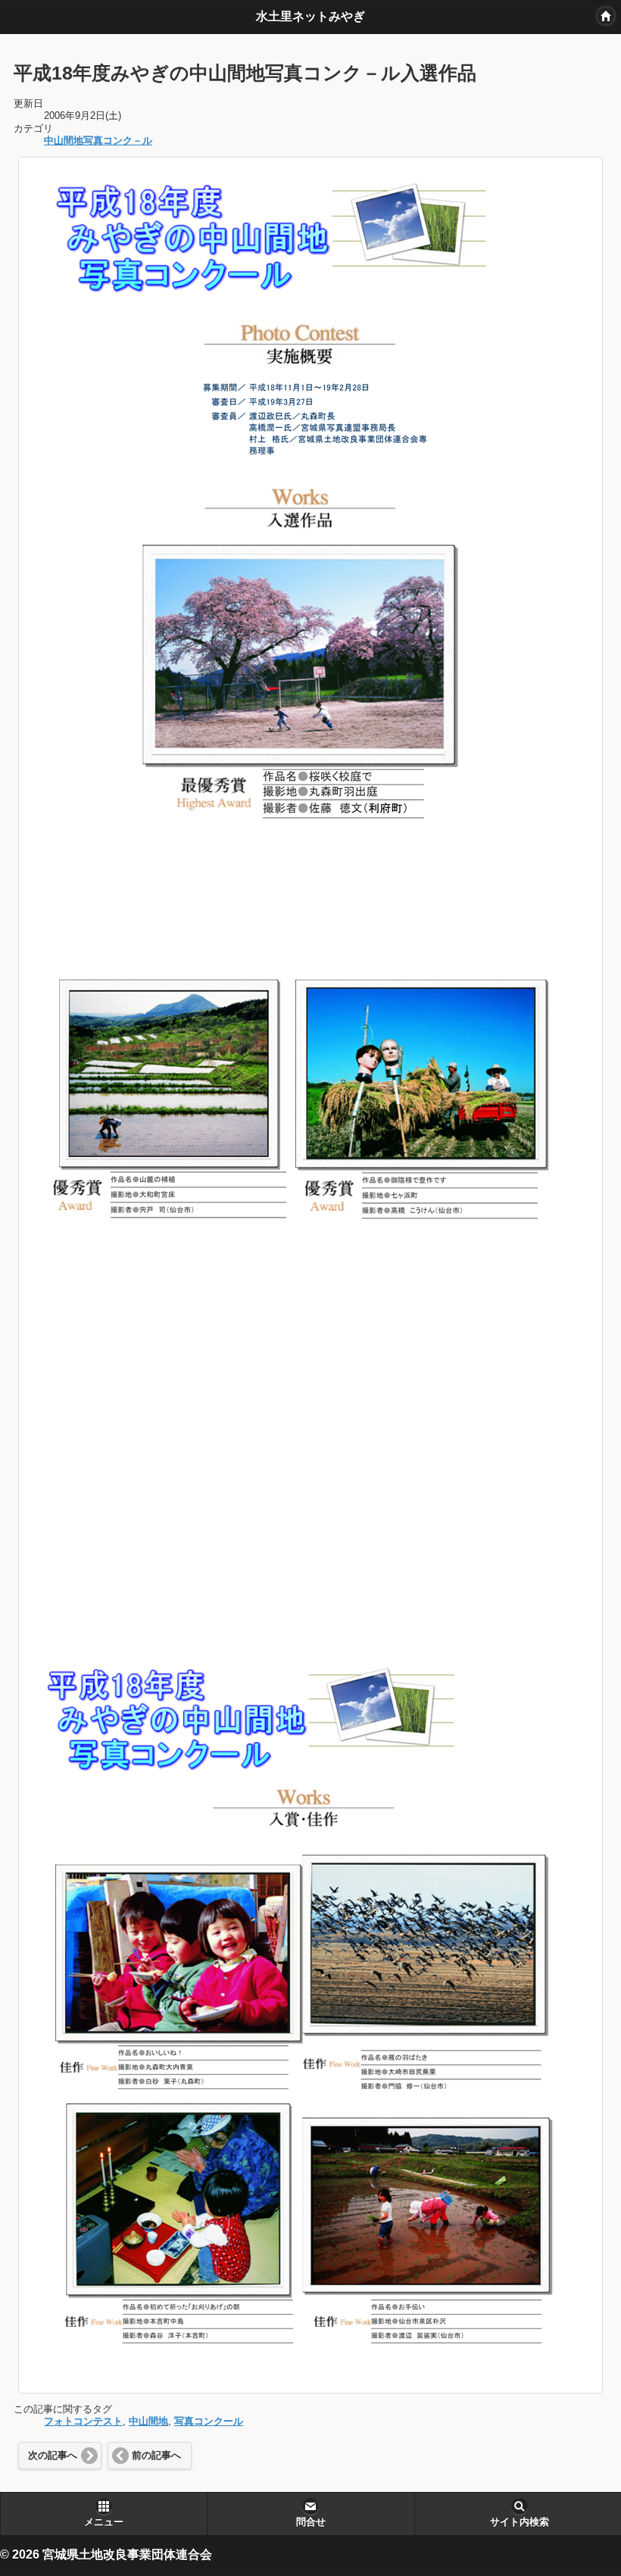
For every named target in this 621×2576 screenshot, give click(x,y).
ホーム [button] (606, 16)
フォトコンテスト (83, 2422)
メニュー (104, 2522)
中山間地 (148, 2422)
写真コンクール (209, 2422)
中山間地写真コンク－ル (98, 141)
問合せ (311, 2522)
